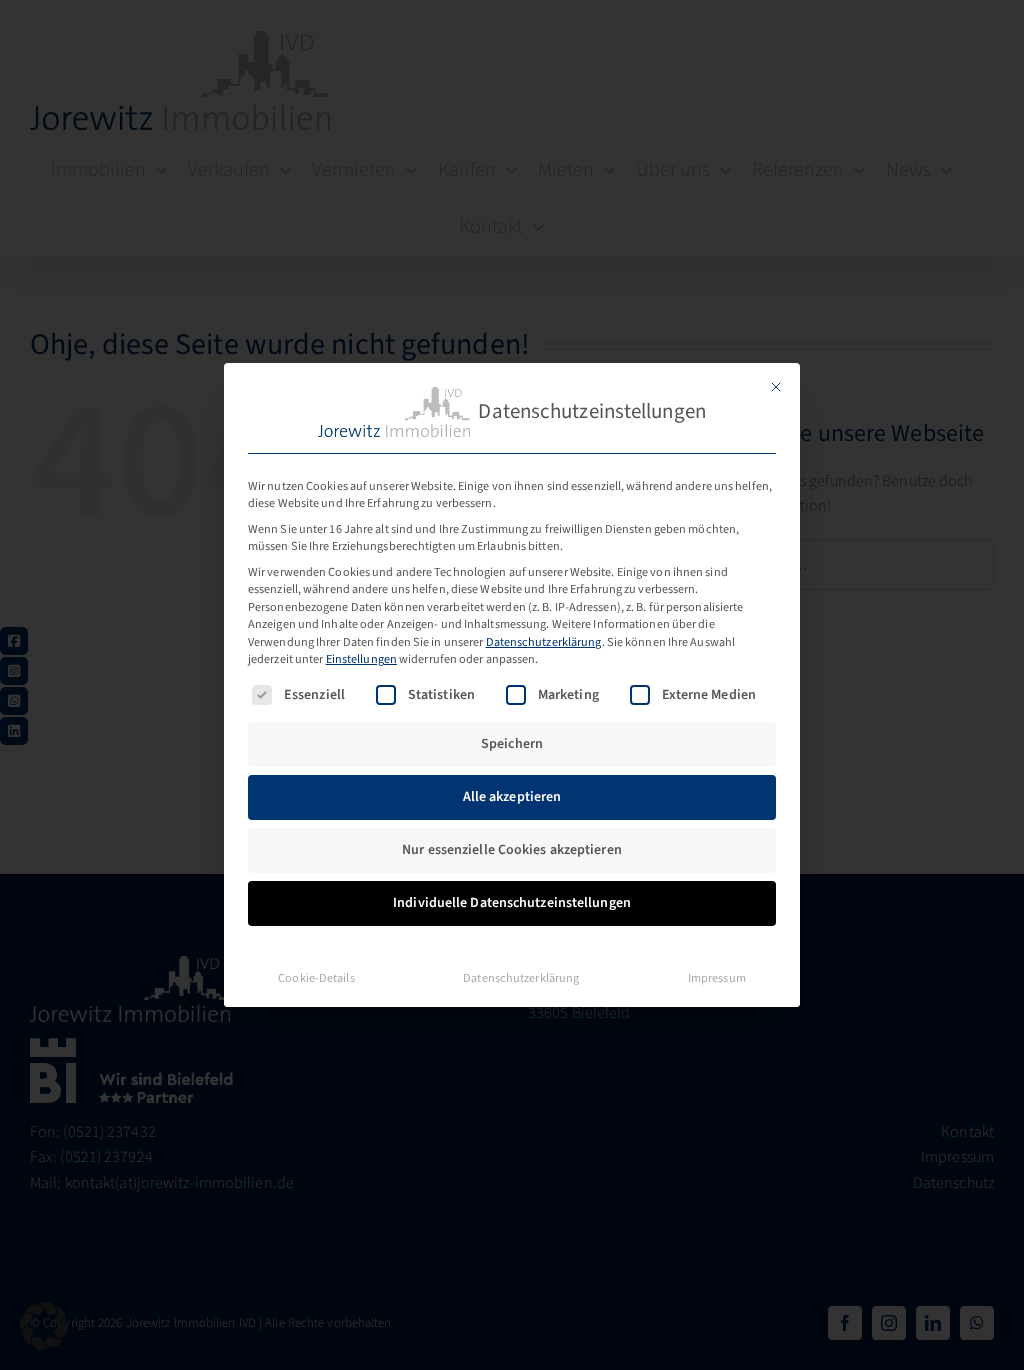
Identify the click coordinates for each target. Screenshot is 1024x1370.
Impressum (717, 978)
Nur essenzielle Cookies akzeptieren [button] (512, 850)
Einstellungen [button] (361, 659)
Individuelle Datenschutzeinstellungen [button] (512, 903)
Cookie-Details (316, 978)
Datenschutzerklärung (544, 642)
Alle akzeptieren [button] (512, 797)
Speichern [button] (512, 744)
